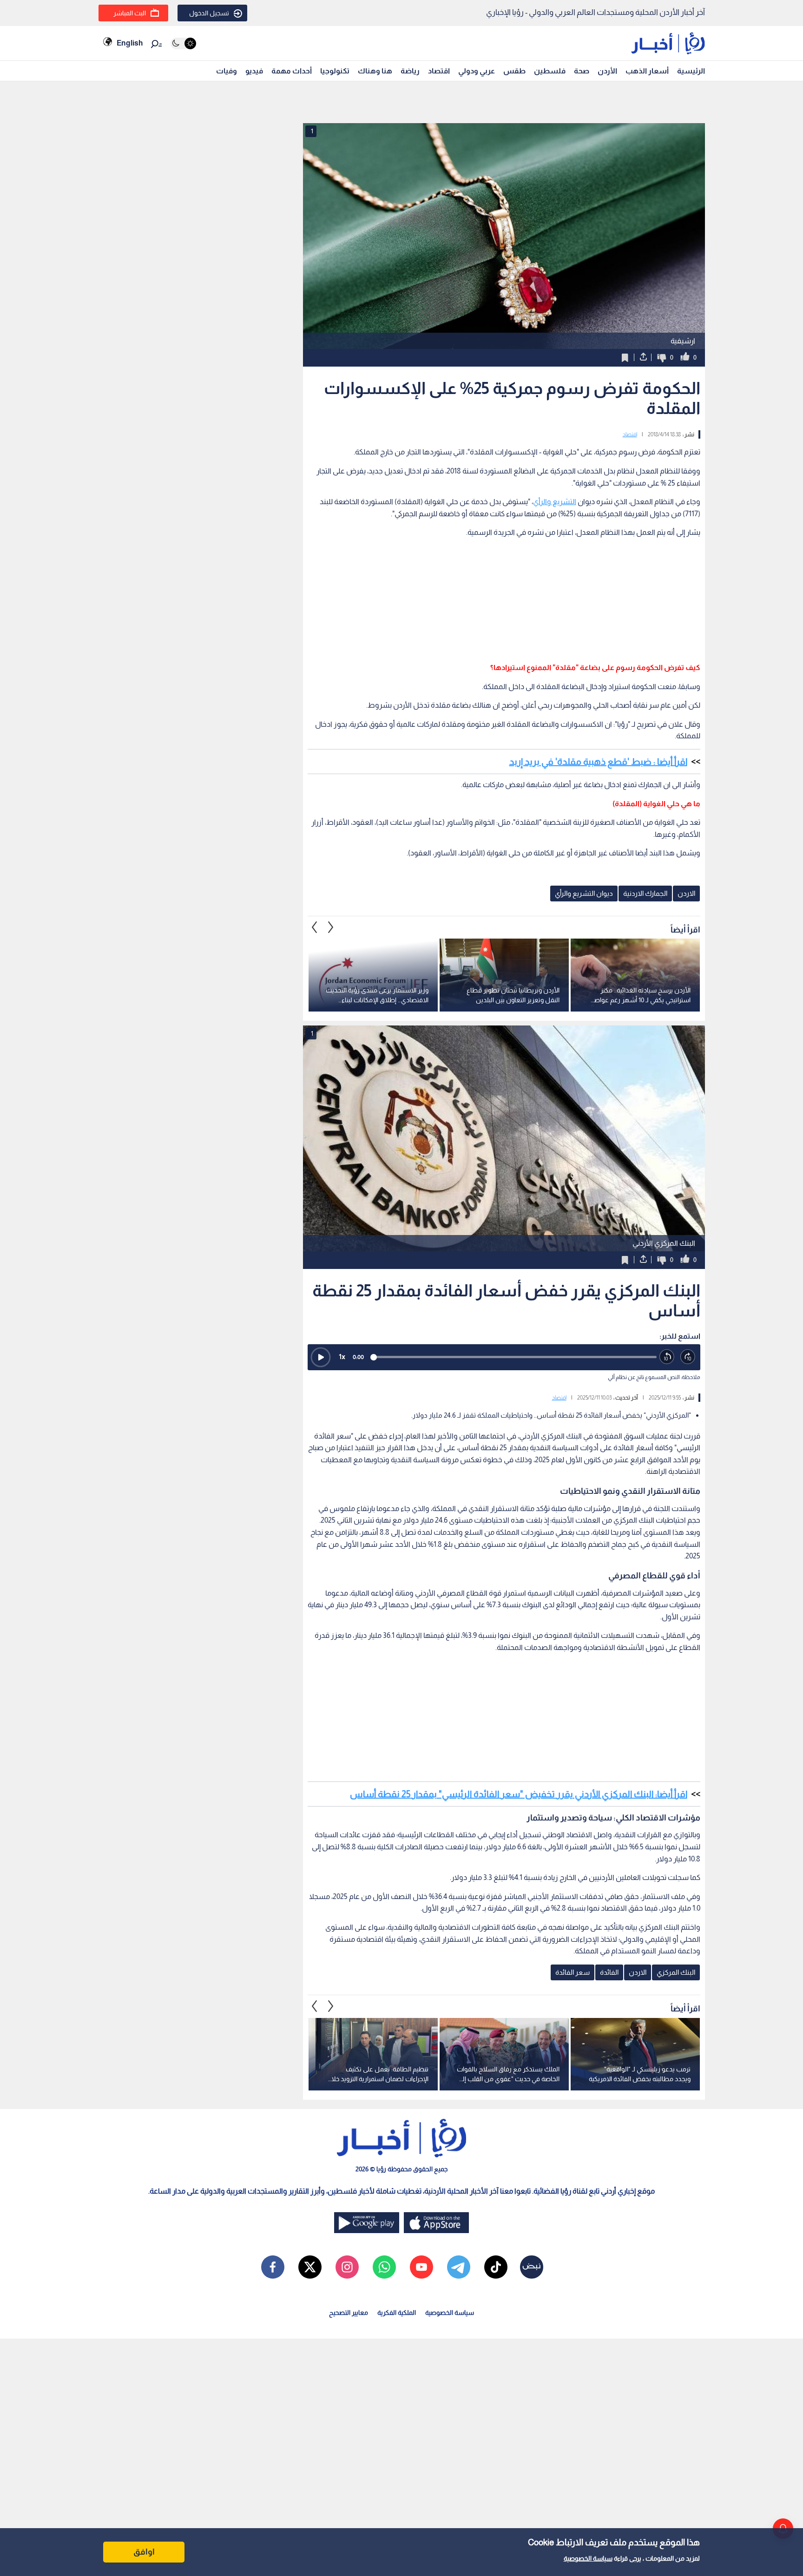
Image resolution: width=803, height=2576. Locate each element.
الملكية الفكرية (397, 2313)
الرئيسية (691, 71)
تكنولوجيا (335, 71)
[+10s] (688, 1357)
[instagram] (347, 2267)
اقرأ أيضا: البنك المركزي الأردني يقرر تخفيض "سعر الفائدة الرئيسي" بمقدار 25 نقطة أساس (519, 1794)
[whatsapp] (384, 2267)
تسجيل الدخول (209, 13)
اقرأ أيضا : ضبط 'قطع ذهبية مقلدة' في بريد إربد (598, 762)
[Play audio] (321, 1357)
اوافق (144, 2552)
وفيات (227, 71)
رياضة (410, 71)
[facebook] (273, 2267)
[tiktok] (496, 2267)
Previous (331, 927)
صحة (582, 71)
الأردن (607, 71)
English (130, 43)
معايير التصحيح (349, 2313)
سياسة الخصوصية (588, 2558)
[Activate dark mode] (183, 43)
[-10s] (667, 1357)
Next (315, 927)
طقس (514, 71)
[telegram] (459, 2267)
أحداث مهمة (292, 71)
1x (342, 1357)
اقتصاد (439, 71)
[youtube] (421, 2267)
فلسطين (550, 71)
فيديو (254, 71)
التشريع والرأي (555, 502)
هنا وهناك (375, 71)
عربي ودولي (477, 71)
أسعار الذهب (647, 71)
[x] (310, 2267)
